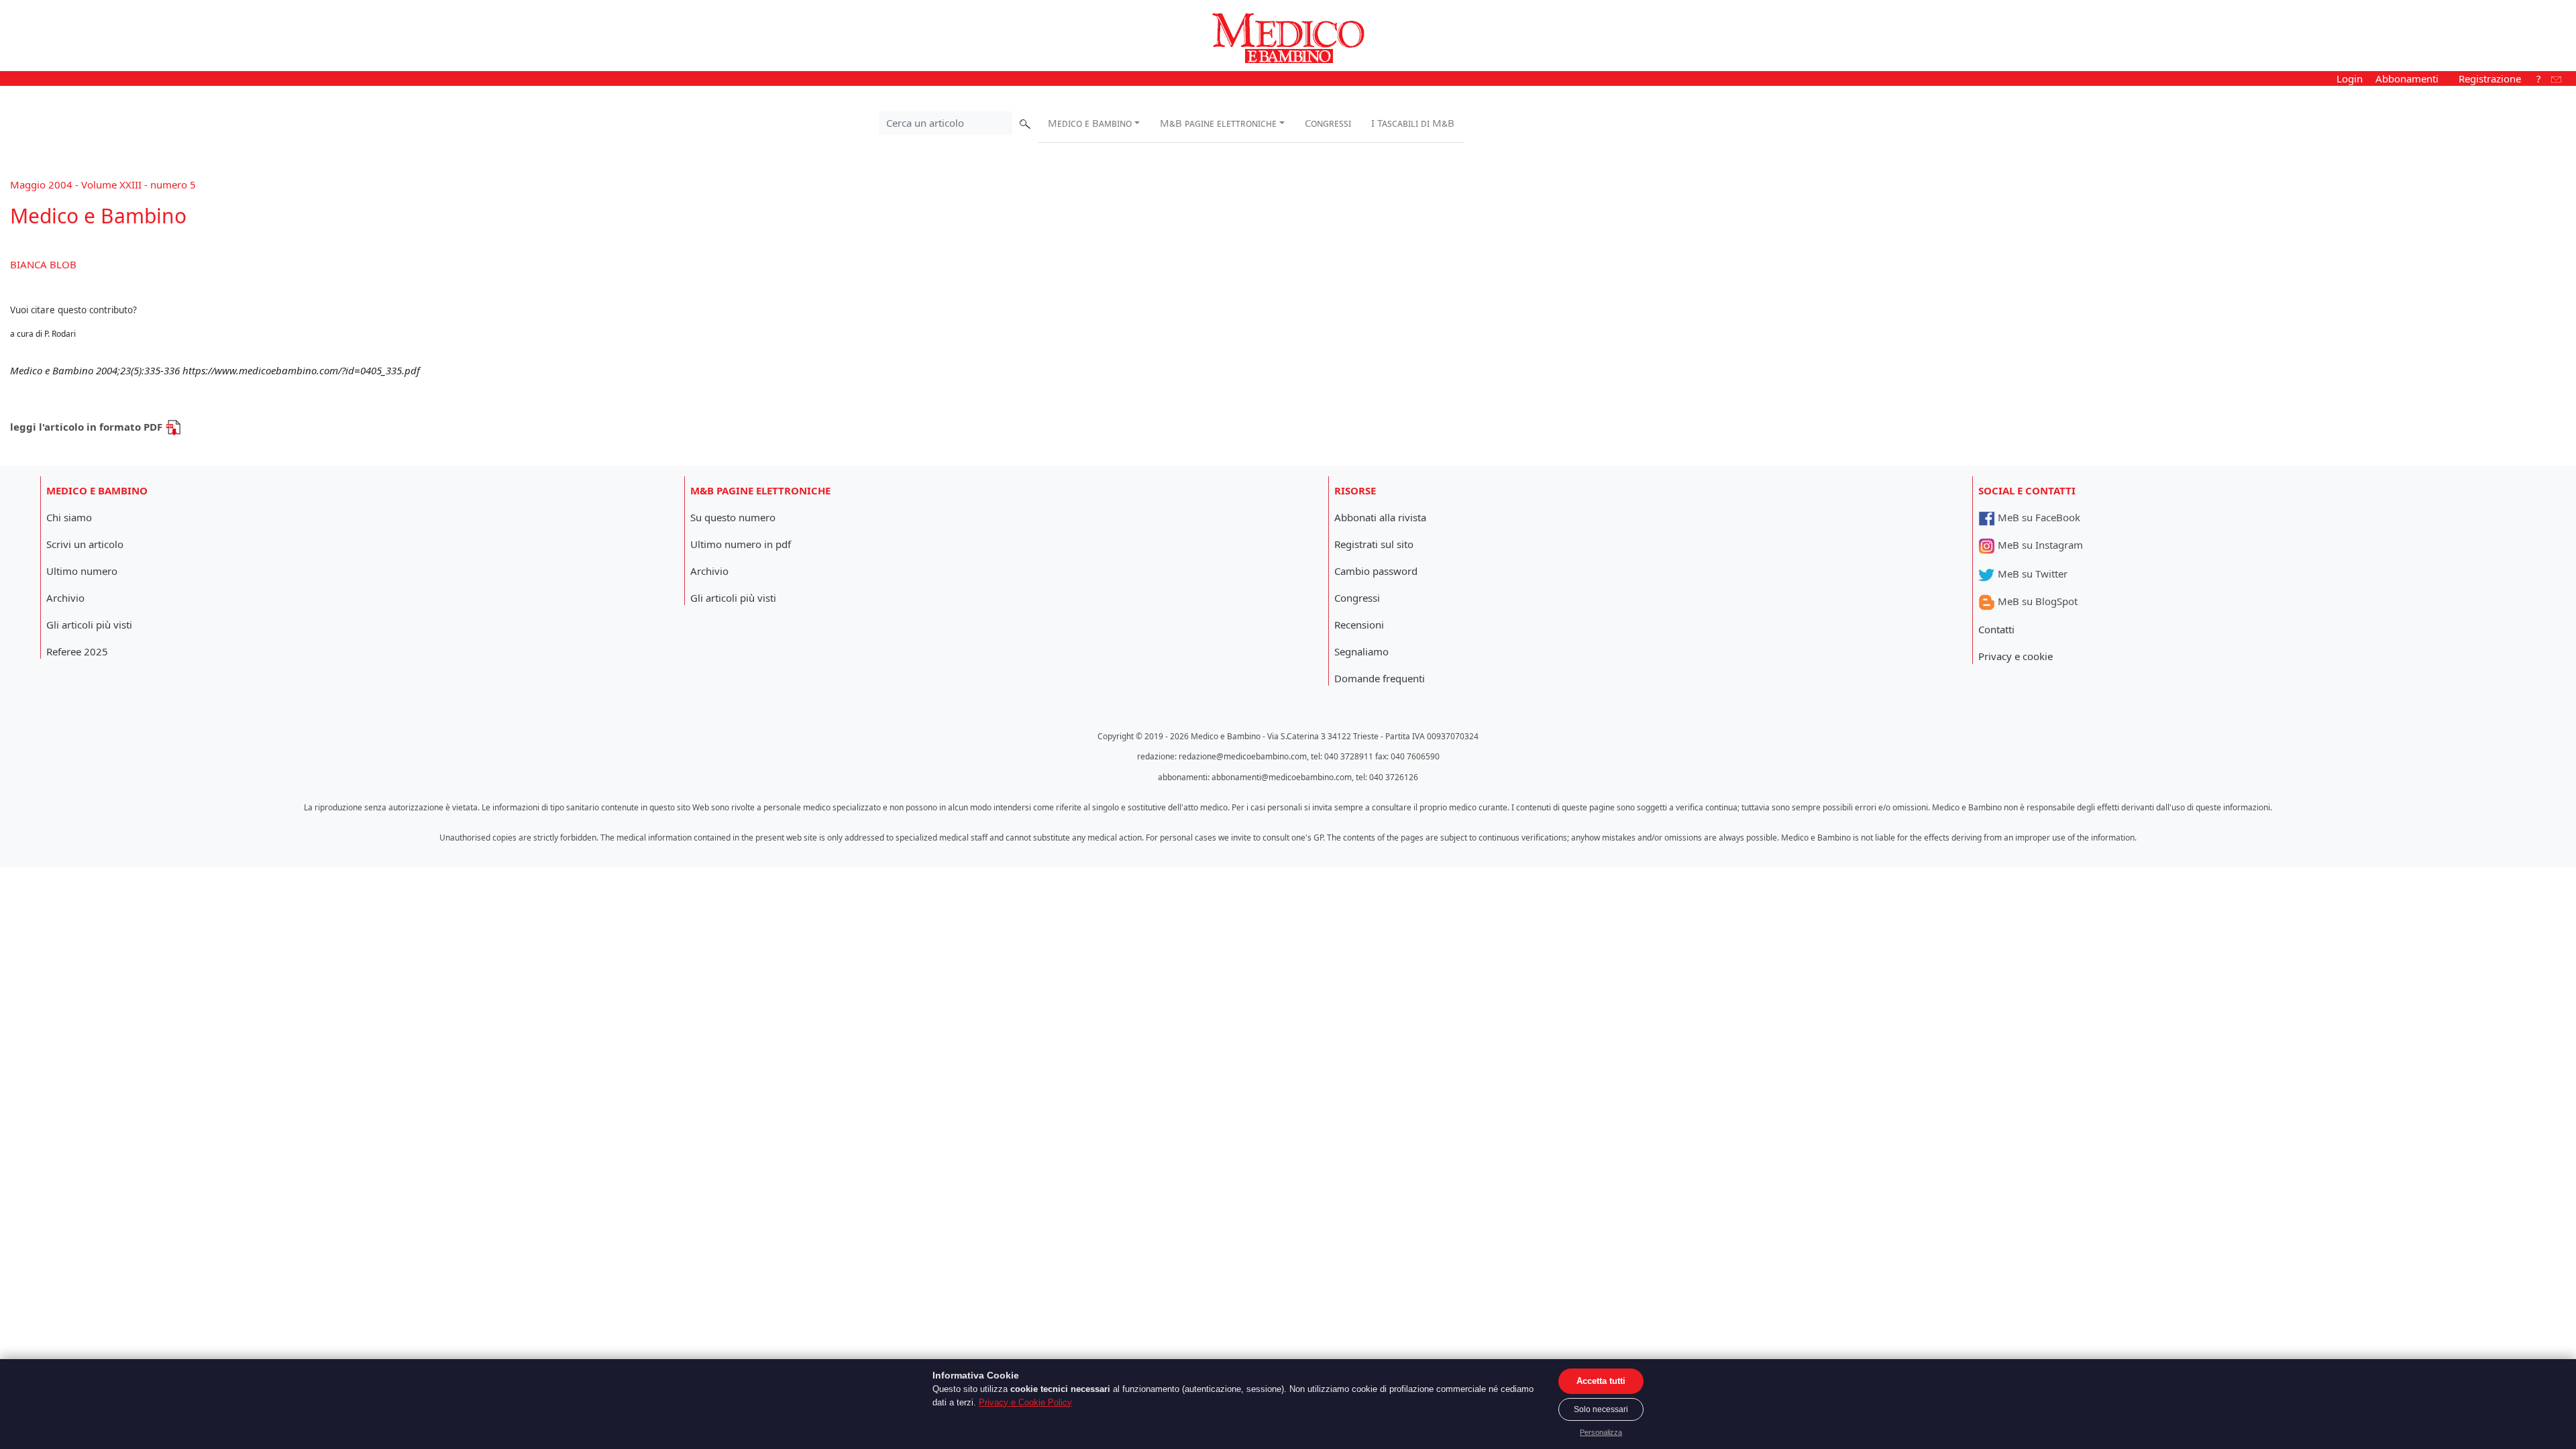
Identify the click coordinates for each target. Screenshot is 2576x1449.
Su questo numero (733, 517)
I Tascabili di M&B (1413, 123)
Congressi (1328, 123)
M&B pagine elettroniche (1218, 123)
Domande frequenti (1380, 678)
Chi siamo (69, 517)
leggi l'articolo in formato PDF (88, 427)
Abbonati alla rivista (1380, 517)
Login (2350, 78)
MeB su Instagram (2039, 545)
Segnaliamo (1361, 651)
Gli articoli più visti (89, 625)
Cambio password (1376, 571)
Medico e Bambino (1090, 123)
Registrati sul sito (1374, 544)
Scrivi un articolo (85, 544)
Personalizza (1601, 1432)
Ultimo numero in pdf (741, 544)
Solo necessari (1601, 1409)
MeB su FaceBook (2038, 517)
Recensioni (1359, 625)
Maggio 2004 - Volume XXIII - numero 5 (103, 184)
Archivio (65, 598)
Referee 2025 (77, 651)
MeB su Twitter (2031, 574)
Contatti (1996, 629)
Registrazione (2490, 78)
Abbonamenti (2407, 78)
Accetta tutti (1601, 1381)
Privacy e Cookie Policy (1025, 1402)
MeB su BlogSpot (2036, 601)
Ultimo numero (82, 571)
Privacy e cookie (2016, 656)
